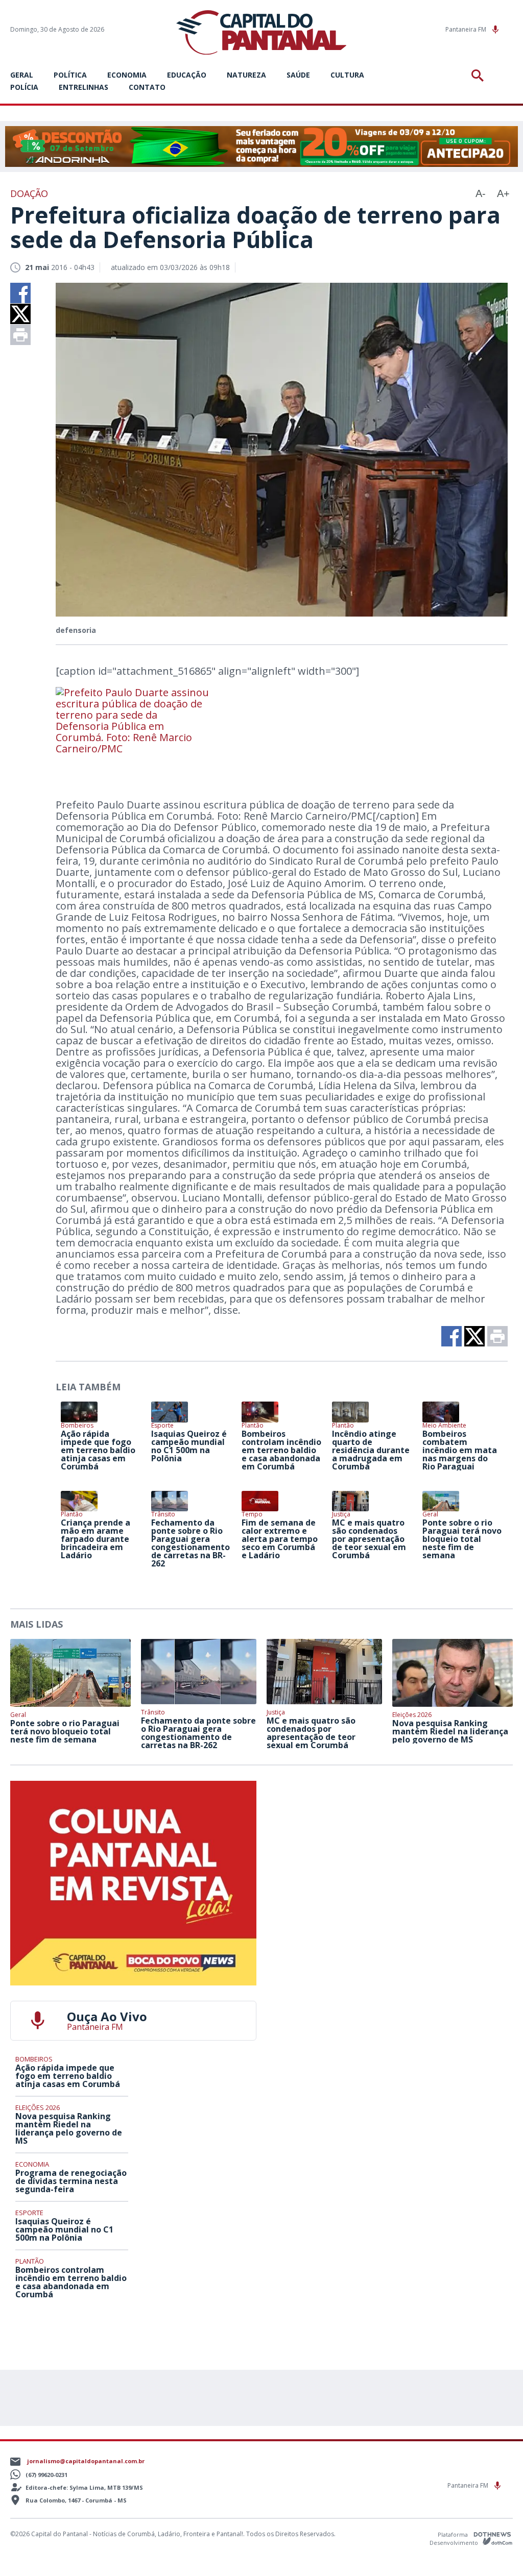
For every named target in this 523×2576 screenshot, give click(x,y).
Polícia (24, 87)
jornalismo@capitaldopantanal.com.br (86, 2461)
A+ (503, 193)
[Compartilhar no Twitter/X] (20, 314)
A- (481, 193)
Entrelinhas (84, 87)
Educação (187, 75)
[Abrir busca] (479, 76)
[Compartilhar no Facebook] (20, 293)
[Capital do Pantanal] (261, 33)
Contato (147, 87)
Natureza (246, 75)
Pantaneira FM (467, 29)
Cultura (347, 75)
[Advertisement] (390, 1845)
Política (70, 75)
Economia (127, 75)
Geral (22, 75)
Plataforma (454, 2534)
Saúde (298, 75)
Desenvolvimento (455, 2542)
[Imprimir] (20, 335)
